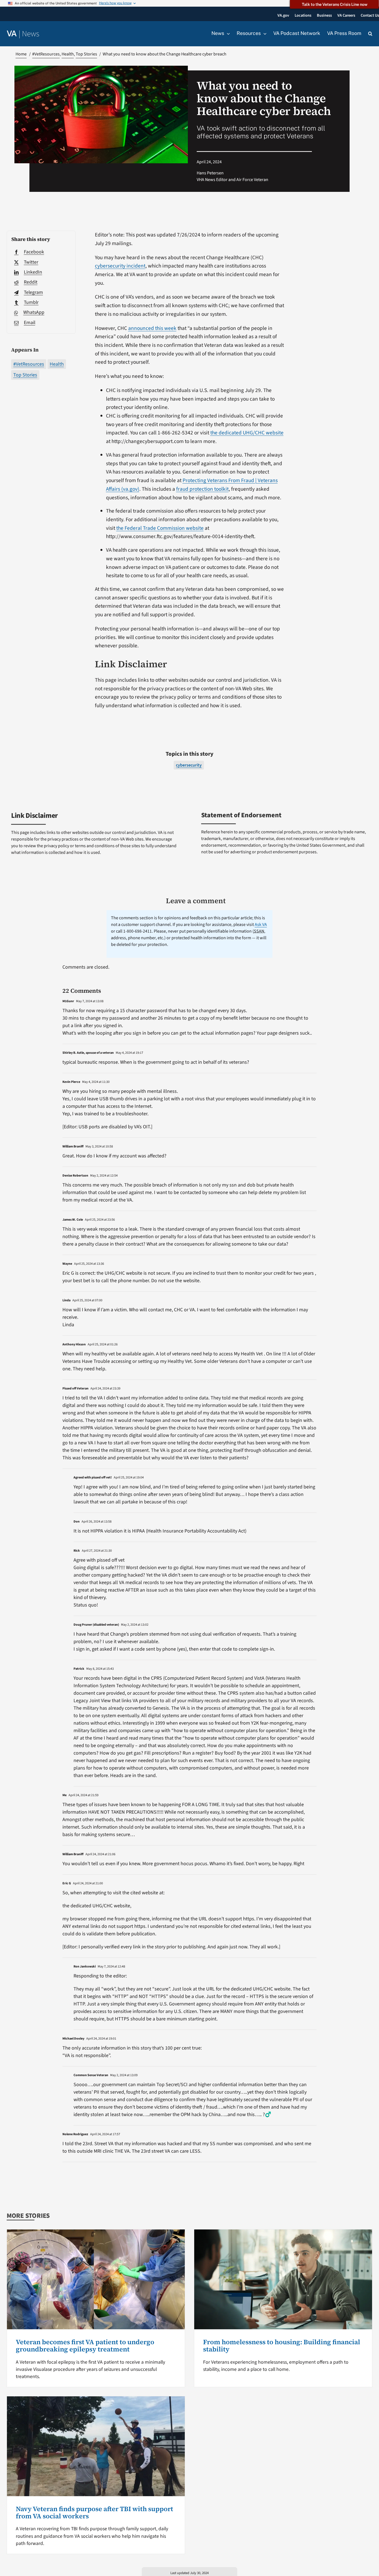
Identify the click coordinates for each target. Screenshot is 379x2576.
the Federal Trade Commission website (160, 528)
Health (57, 364)
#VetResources (29, 364)
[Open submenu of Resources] (264, 34)
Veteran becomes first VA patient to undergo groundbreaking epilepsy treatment (85, 2345)
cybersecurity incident (120, 266)
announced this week (152, 328)
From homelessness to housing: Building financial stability (282, 2345)
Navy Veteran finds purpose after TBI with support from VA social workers (94, 2512)
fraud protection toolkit (202, 489)
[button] (370, 34)
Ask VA (261, 925)
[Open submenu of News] (227, 34)
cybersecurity (189, 765)
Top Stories (25, 375)
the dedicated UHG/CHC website (247, 433)
